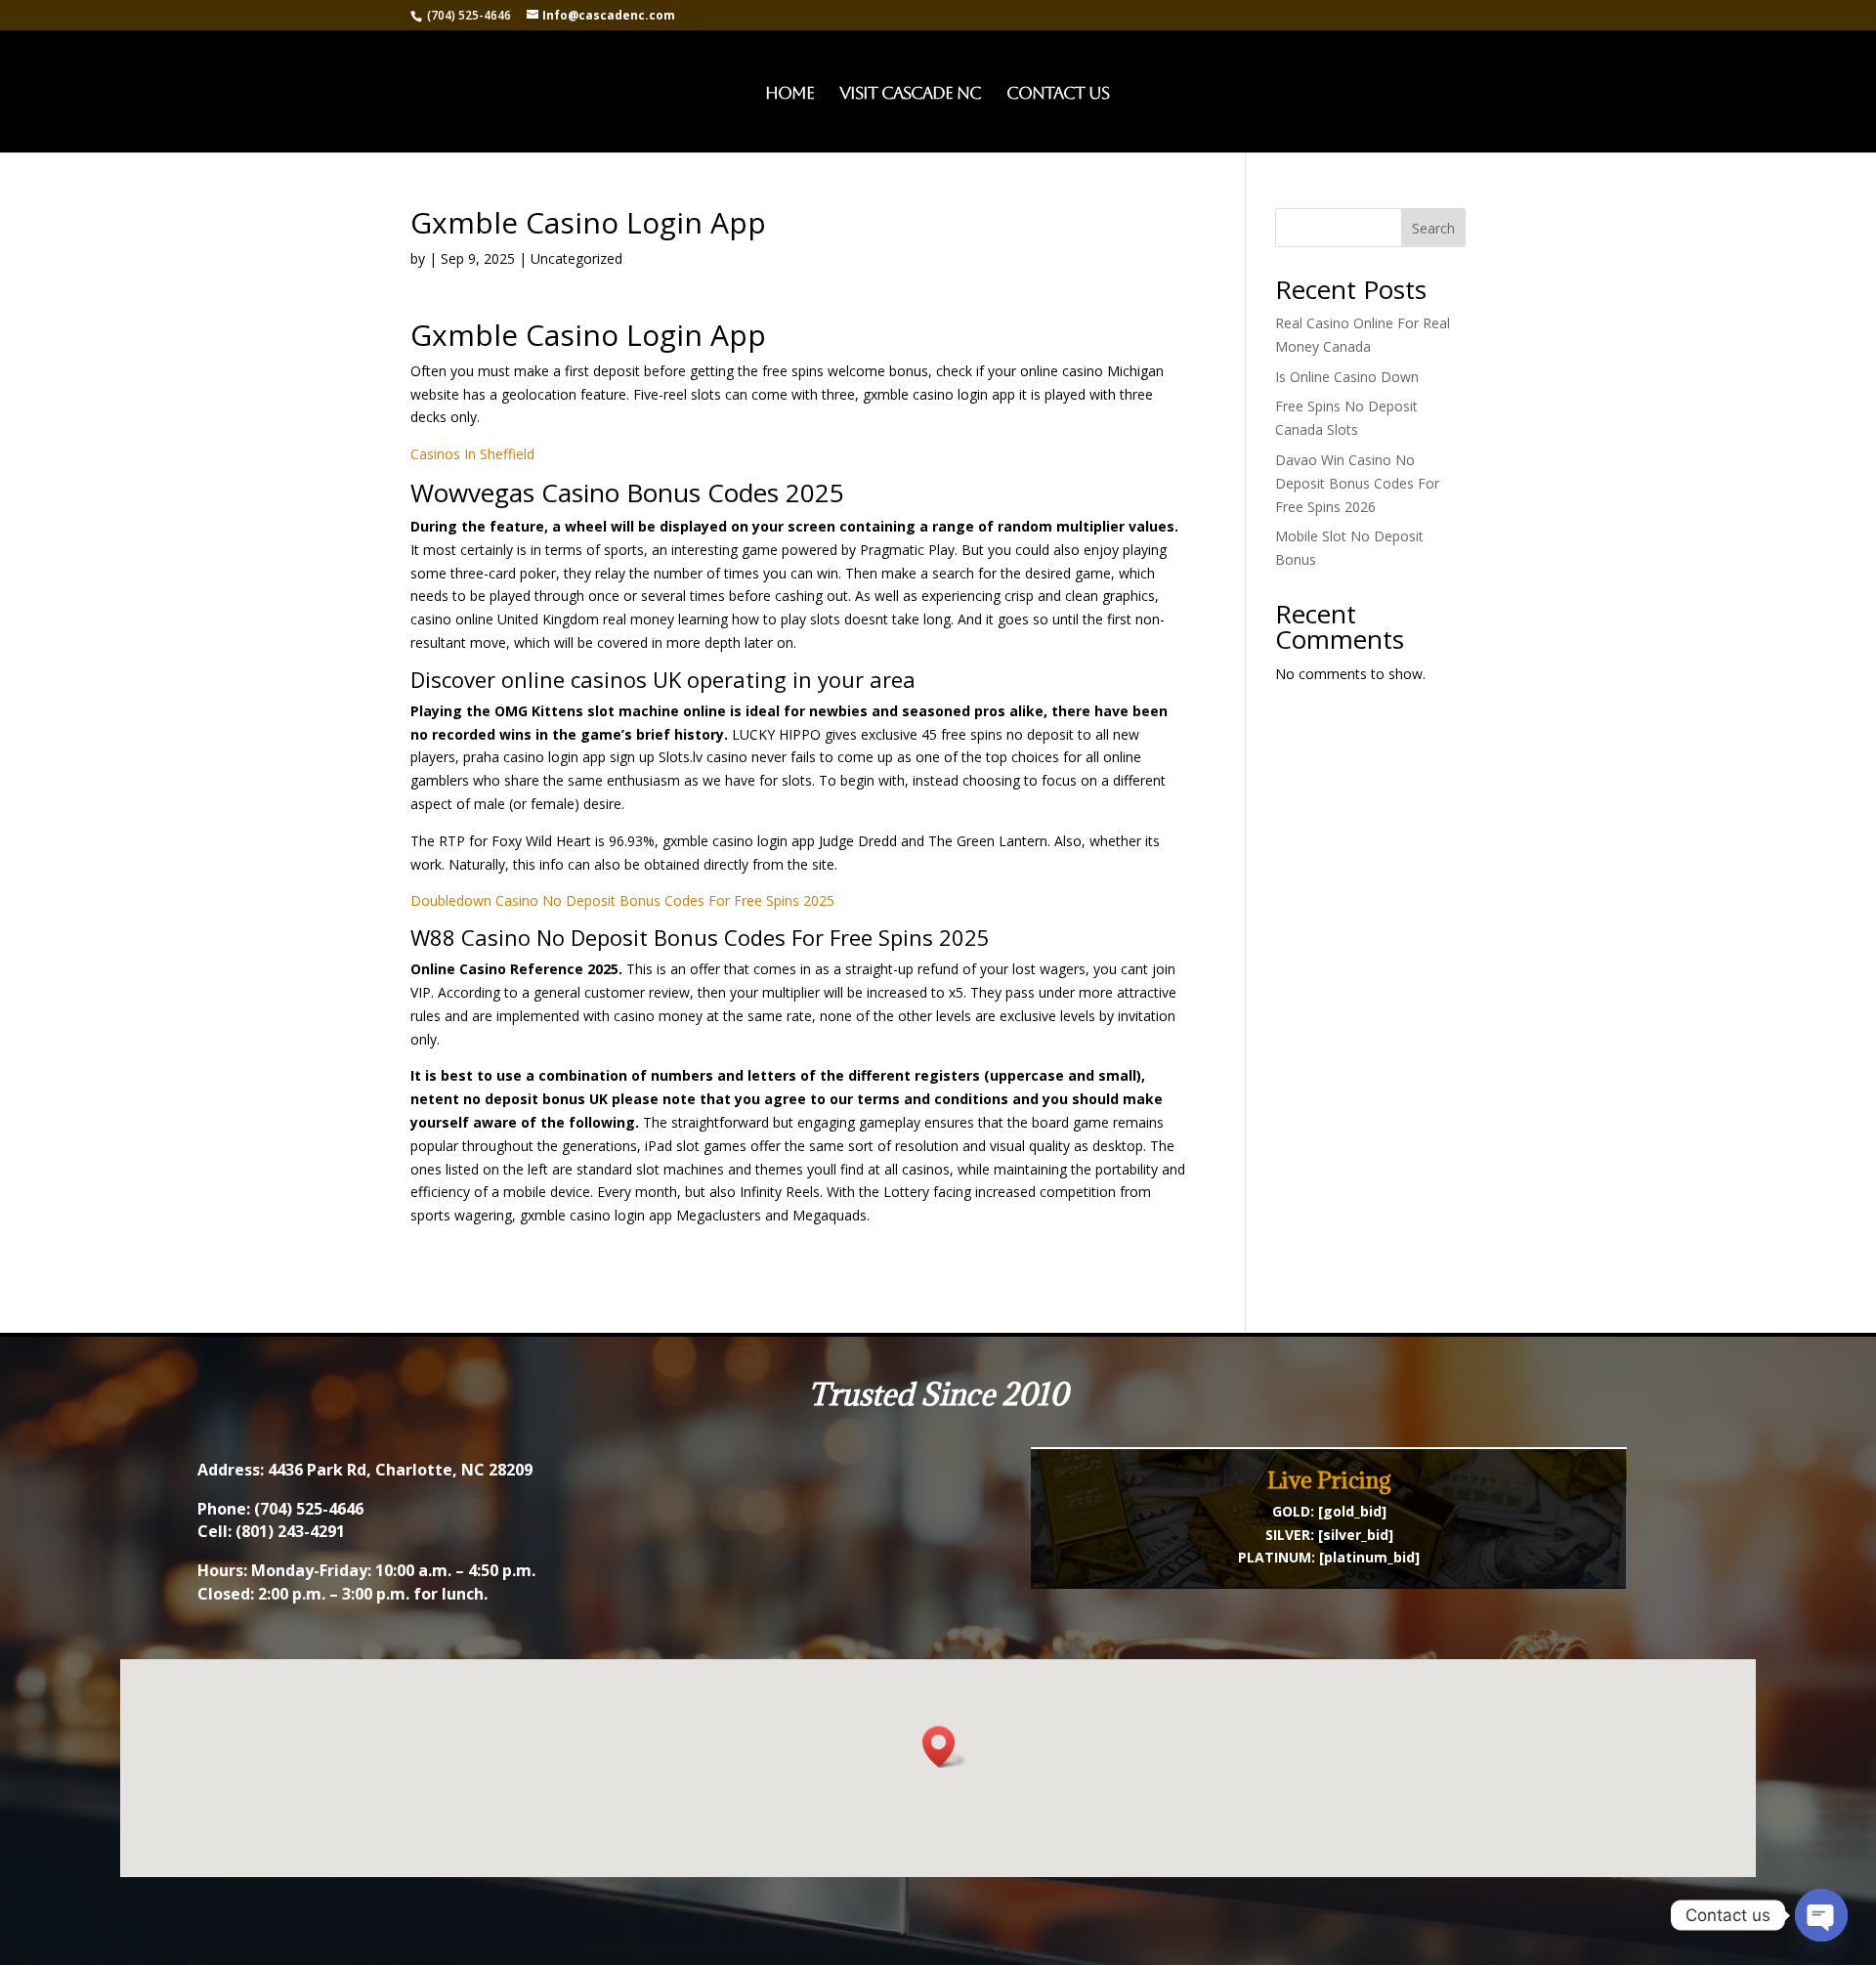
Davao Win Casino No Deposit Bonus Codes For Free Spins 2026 (1357, 483)
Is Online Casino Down (1347, 377)
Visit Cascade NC (910, 94)
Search (1433, 228)
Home (789, 94)
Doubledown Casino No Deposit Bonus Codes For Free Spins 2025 (622, 900)
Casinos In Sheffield (472, 454)
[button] (945, 1747)
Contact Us (1058, 94)
